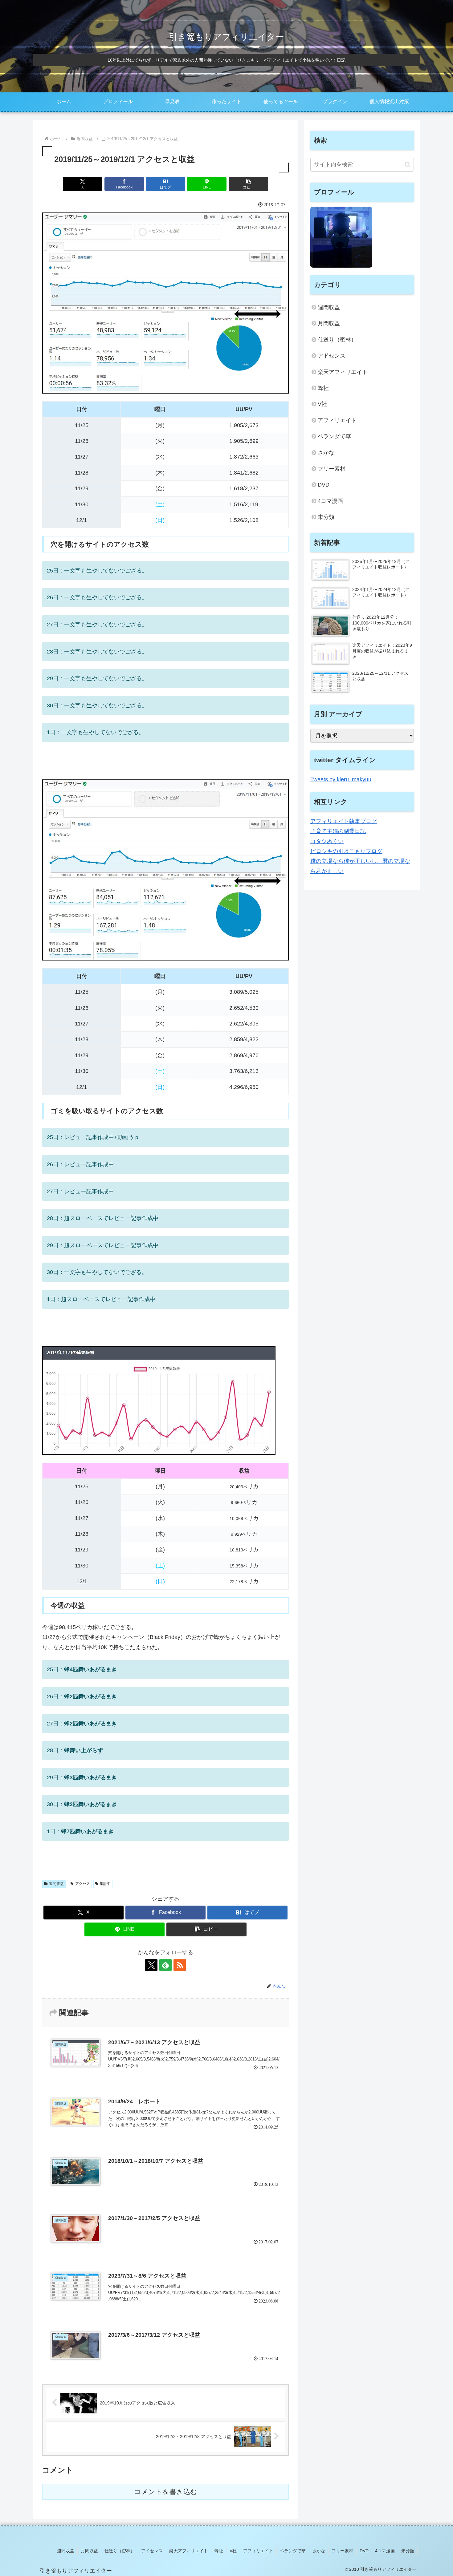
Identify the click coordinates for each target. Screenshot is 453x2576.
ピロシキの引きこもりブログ (346, 851)
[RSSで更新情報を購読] (180, 1965)
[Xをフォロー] (151, 1965)
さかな (326, 453)
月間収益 (329, 323)
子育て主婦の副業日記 (338, 831)
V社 (322, 404)
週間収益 (56, 1884)
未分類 (326, 517)
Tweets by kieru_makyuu (341, 779)
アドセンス (332, 356)
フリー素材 (332, 469)
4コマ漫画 (330, 501)
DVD (324, 485)
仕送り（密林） (337, 340)
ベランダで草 (334, 436)
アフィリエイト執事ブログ (344, 821)
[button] (248, 184)
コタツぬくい (327, 841)
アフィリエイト (337, 420)
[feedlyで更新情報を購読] (165, 1965)
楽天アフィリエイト (343, 372)
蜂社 (323, 388)
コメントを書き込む (166, 2492)
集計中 (105, 1884)
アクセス (83, 1884)
